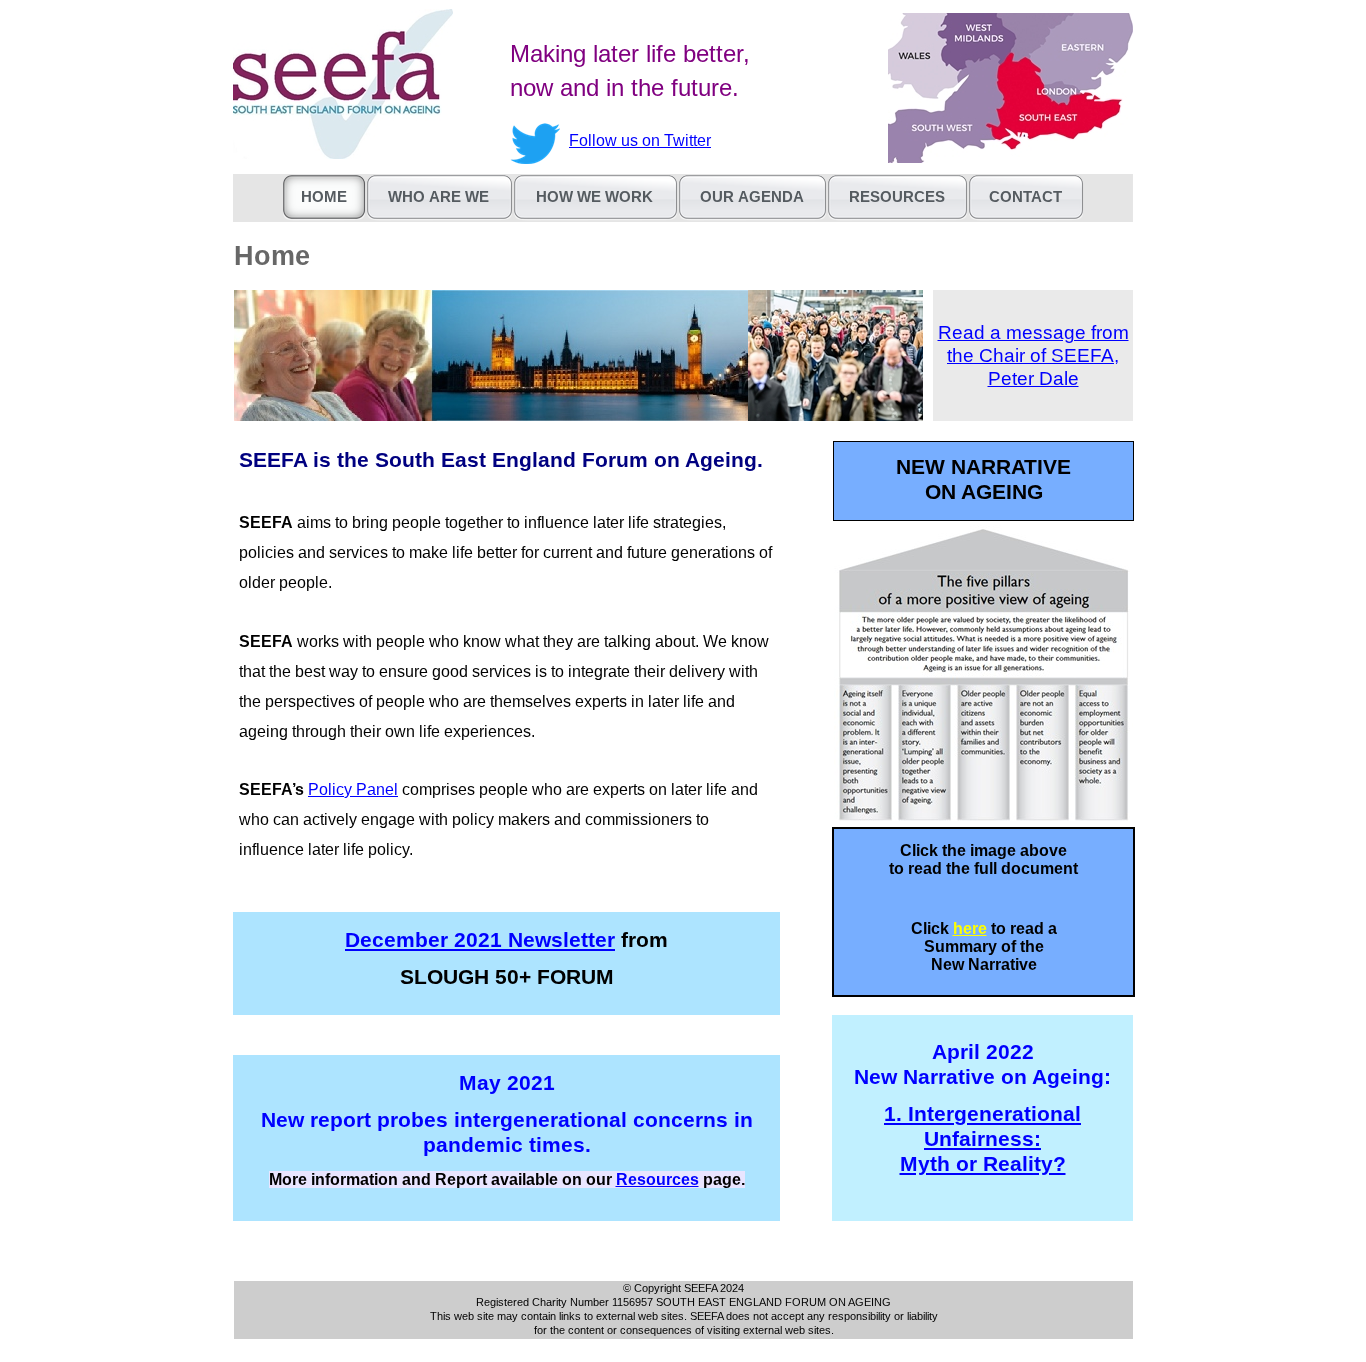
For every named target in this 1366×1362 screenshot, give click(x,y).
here (970, 928)
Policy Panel (353, 789)
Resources (657, 1179)
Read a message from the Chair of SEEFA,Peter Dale (1033, 355)
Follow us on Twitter (640, 140)
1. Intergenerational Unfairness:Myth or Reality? (982, 1139)
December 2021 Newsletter (480, 940)
